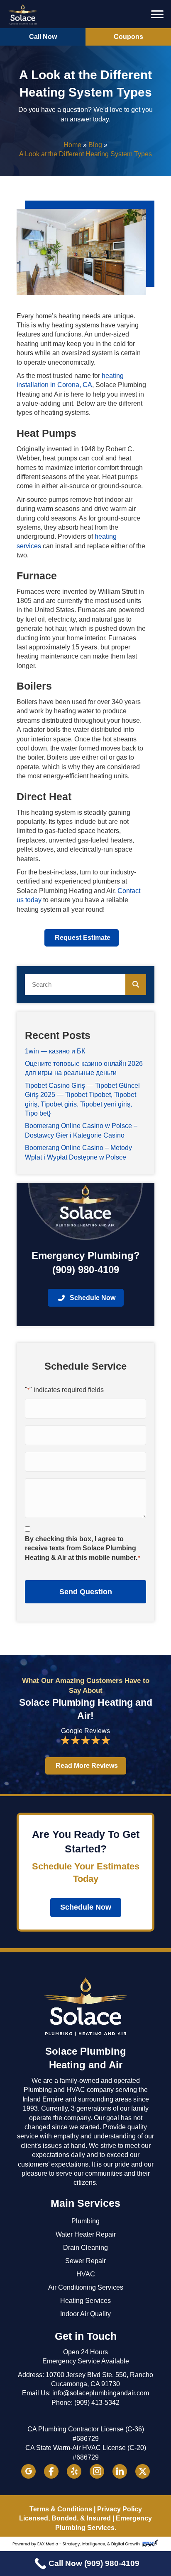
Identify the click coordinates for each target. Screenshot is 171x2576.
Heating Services (85, 2301)
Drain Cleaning (85, 2248)
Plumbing (85, 2221)
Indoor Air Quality (85, 2314)
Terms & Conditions (61, 2509)
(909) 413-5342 (97, 2403)
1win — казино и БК (55, 1051)
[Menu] (157, 15)
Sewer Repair (85, 2261)
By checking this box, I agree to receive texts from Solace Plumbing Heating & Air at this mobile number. (83, 1548)
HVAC (86, 2274)
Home (72, 145)
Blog (95, 145)
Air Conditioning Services (86, 2287)
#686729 (86, 2439)
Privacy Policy (120, 2509)
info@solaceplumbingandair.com (101, 2393)
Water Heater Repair (86, 2234)
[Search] (136, 985)
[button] (43, 37)
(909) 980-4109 (86, 1270)
